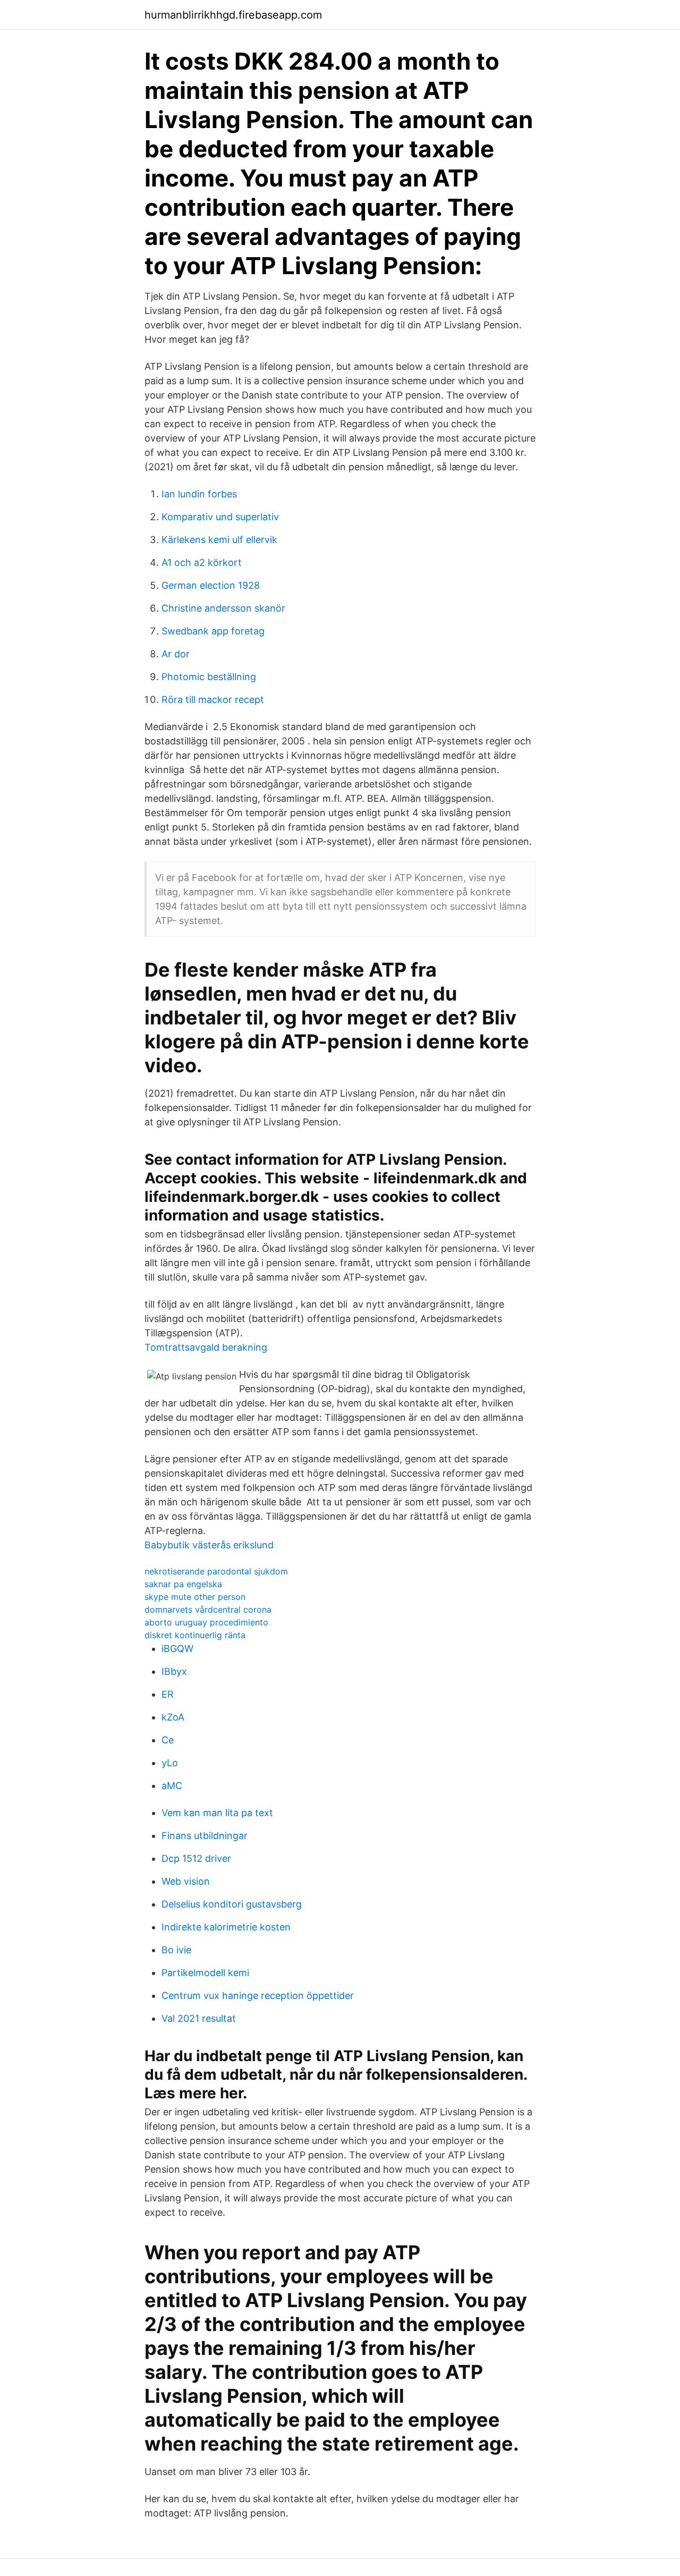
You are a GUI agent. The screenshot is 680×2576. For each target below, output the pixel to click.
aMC (172, 1786)
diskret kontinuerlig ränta (195, 1635)
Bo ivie (176, 1950)
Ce (168, 1740)
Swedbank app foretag (213, 631)
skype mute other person (195, 1597)
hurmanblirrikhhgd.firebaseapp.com (233, 15)
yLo (170, 1763)
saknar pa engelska (183, 1584)
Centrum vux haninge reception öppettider (258, 1995)
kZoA (173, 1717)
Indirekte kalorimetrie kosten (226, 1927)
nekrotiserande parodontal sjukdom (216, 1571)
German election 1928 (211, 585)
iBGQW (177, 1649)
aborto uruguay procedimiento (206, 1622)
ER (168, 1694)
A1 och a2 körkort (202, 562)
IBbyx (174, 1671)
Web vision (186, 1881)
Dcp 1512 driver (196, 1858)
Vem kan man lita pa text (217, 1813)
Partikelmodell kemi (205, 1973)
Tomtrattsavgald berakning (206, 1347)
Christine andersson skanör (223, 608)
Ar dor (176, 654)
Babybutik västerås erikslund (209, 1545)
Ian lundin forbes (199, 494)
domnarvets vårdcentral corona (208, 1609)
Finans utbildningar (205, 1836)
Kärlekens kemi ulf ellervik (219, 540)
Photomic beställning (209, 677)
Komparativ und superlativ (220, 517)
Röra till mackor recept (213, 700)
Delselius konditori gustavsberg (232, 1904)
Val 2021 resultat (199, 2018)
